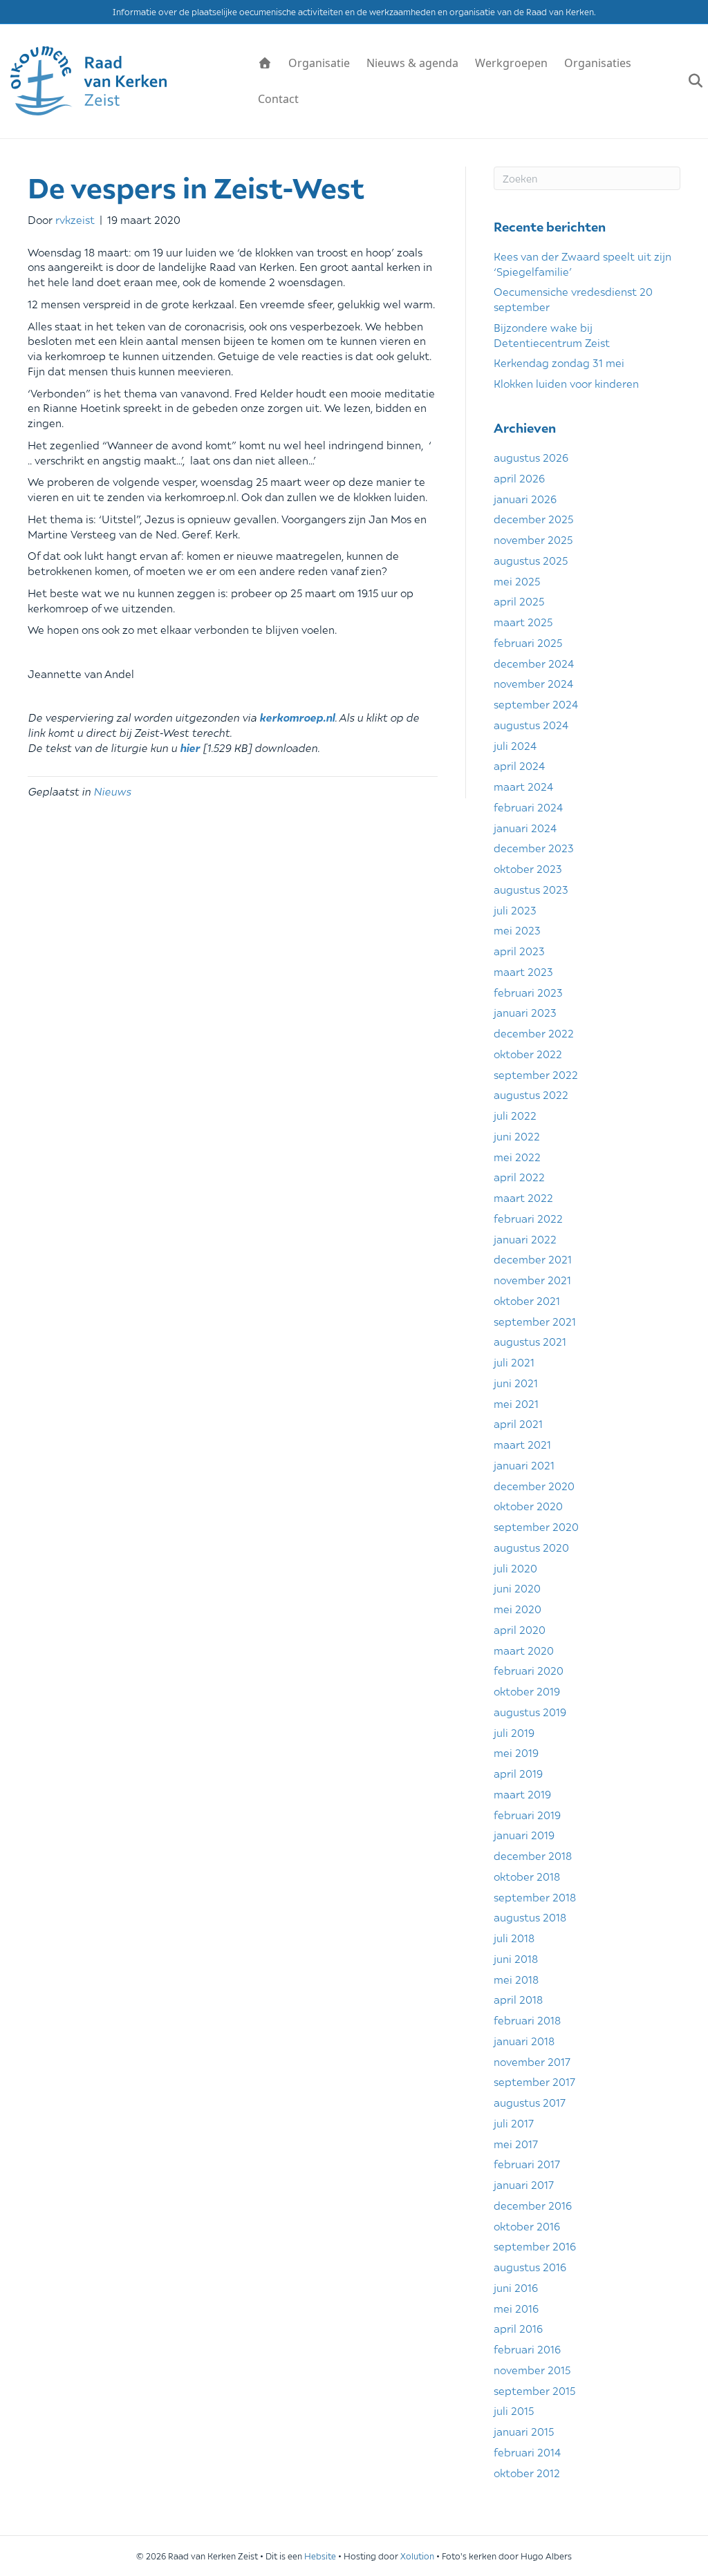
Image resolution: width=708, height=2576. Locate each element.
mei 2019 (516, 1752)
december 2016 (533, 2205)
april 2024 (519, 765)
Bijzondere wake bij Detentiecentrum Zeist (552, 335)
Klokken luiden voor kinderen (566, 383)
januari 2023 (525, 1012)
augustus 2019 (530, 1711)
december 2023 (534, 847)
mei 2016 (516, 2308)
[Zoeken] (689, 81)
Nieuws (112, 791)
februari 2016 (527, 2349)
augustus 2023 (531, 889)
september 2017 (534, 2081)
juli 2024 (515, 745)
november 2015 (532, 2369)
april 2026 (519, 478)
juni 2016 (516, 2287)
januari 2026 (525, 498)
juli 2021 (514, 1362)
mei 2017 (516, 2143)
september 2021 (535, 1321)
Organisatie (319, 63)
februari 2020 (529, 1670)
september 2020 (536, 1526)
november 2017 (532, 2061)
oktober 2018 (527, 1876)
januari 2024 (525, 827)
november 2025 (533, 539)
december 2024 (534, 663)
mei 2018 (516, 1979)
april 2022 (519, 1176)
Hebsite (320, 2556)
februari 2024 (528, 807)
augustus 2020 (531, 1547)
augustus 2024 (531, 724)
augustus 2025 (531, 560)
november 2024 (533, 683)
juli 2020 (515, 1568)
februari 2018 (527, 2020)
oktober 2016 (527, 2226)
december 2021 (533, 1259)
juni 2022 (517, 1136)
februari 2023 (528, 992)
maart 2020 (524, 1650)
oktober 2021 (527, 1300)
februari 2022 (528, 1218)
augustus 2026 (531, 457)
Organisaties (598, 63)
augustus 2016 (530, 2266)
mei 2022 (517, 1156)
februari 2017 (527, 2163)
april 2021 (518, 1423)
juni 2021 (516, 1382)
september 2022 (536, 1074)
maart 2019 (522, 1794)
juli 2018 (514, 1937)
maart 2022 (523, 1197)
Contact (278, 99)
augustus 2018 (530, 1917)
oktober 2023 (528, 868)
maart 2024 (523, 786)
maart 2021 (522, 1444)
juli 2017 (514, 2123)
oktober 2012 (527, 2472)
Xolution (417, 2556)
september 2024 (536, 704)
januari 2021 (524, 1465)
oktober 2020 (528, 1505)
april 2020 (520, 1629)
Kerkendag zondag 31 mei (559, 362)
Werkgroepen (511, 63)
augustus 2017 (530, 2102)
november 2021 (532, 1279)
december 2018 (533, 1855)
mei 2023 (517, 930)
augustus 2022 (531, 1094)
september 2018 (535, 1897)
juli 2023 (515, 910)
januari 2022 (525, 1239)
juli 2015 (514, 2410)
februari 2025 (528, 642)
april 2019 (518, 1773)
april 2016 (518, 2328)
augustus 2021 (530, 1341)
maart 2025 (523, 621)
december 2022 (534, 1033)
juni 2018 (516, 1958)
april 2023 (519, 950)
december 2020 (534, 1485)
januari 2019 (524, 1834)
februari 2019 (527, 1814)
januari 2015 (524, 2431)
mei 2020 (518, 1608)
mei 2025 (517, 581)
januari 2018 (524, 2040)
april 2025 (519, 601)
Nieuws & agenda (412, 63)
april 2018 (518, 1999)
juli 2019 (514, 1732)
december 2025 (533, 518)
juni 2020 (517, 1588)
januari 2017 (524, 2184)
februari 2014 (527, 2452)
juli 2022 (515, 1115)
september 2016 (535, 2246)
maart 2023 (523, 971)
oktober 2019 (527, 1691)
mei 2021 (516, 1403)
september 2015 (534, 2390)
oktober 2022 (528, 1053)
